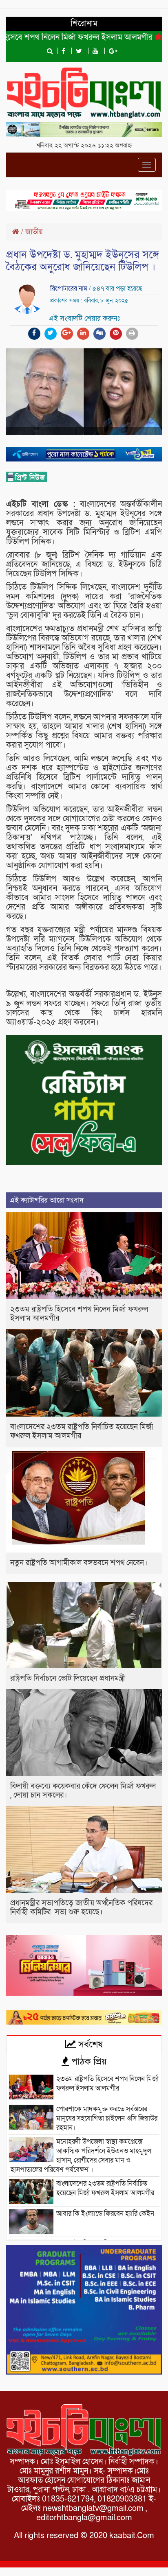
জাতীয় (34, 232)
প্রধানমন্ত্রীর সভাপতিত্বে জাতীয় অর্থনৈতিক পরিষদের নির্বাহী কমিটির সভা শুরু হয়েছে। (81, 1908)
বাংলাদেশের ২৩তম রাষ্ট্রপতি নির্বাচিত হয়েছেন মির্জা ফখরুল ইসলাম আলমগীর (82, 1431)
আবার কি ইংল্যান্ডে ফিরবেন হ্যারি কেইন (105, 2214)
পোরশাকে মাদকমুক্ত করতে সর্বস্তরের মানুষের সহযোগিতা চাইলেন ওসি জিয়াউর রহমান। (107, 2118)
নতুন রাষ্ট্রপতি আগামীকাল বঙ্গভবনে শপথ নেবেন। (79, 1563)
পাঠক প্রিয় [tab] (88, 2062)
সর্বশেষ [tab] (89, 2045)
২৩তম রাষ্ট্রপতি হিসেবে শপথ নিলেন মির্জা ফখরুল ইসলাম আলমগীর (79, 1314)
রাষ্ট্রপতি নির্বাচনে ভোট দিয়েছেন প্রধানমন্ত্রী (68, 1678)
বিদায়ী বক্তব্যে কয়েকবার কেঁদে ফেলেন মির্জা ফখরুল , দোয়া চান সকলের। (83, 1791)
